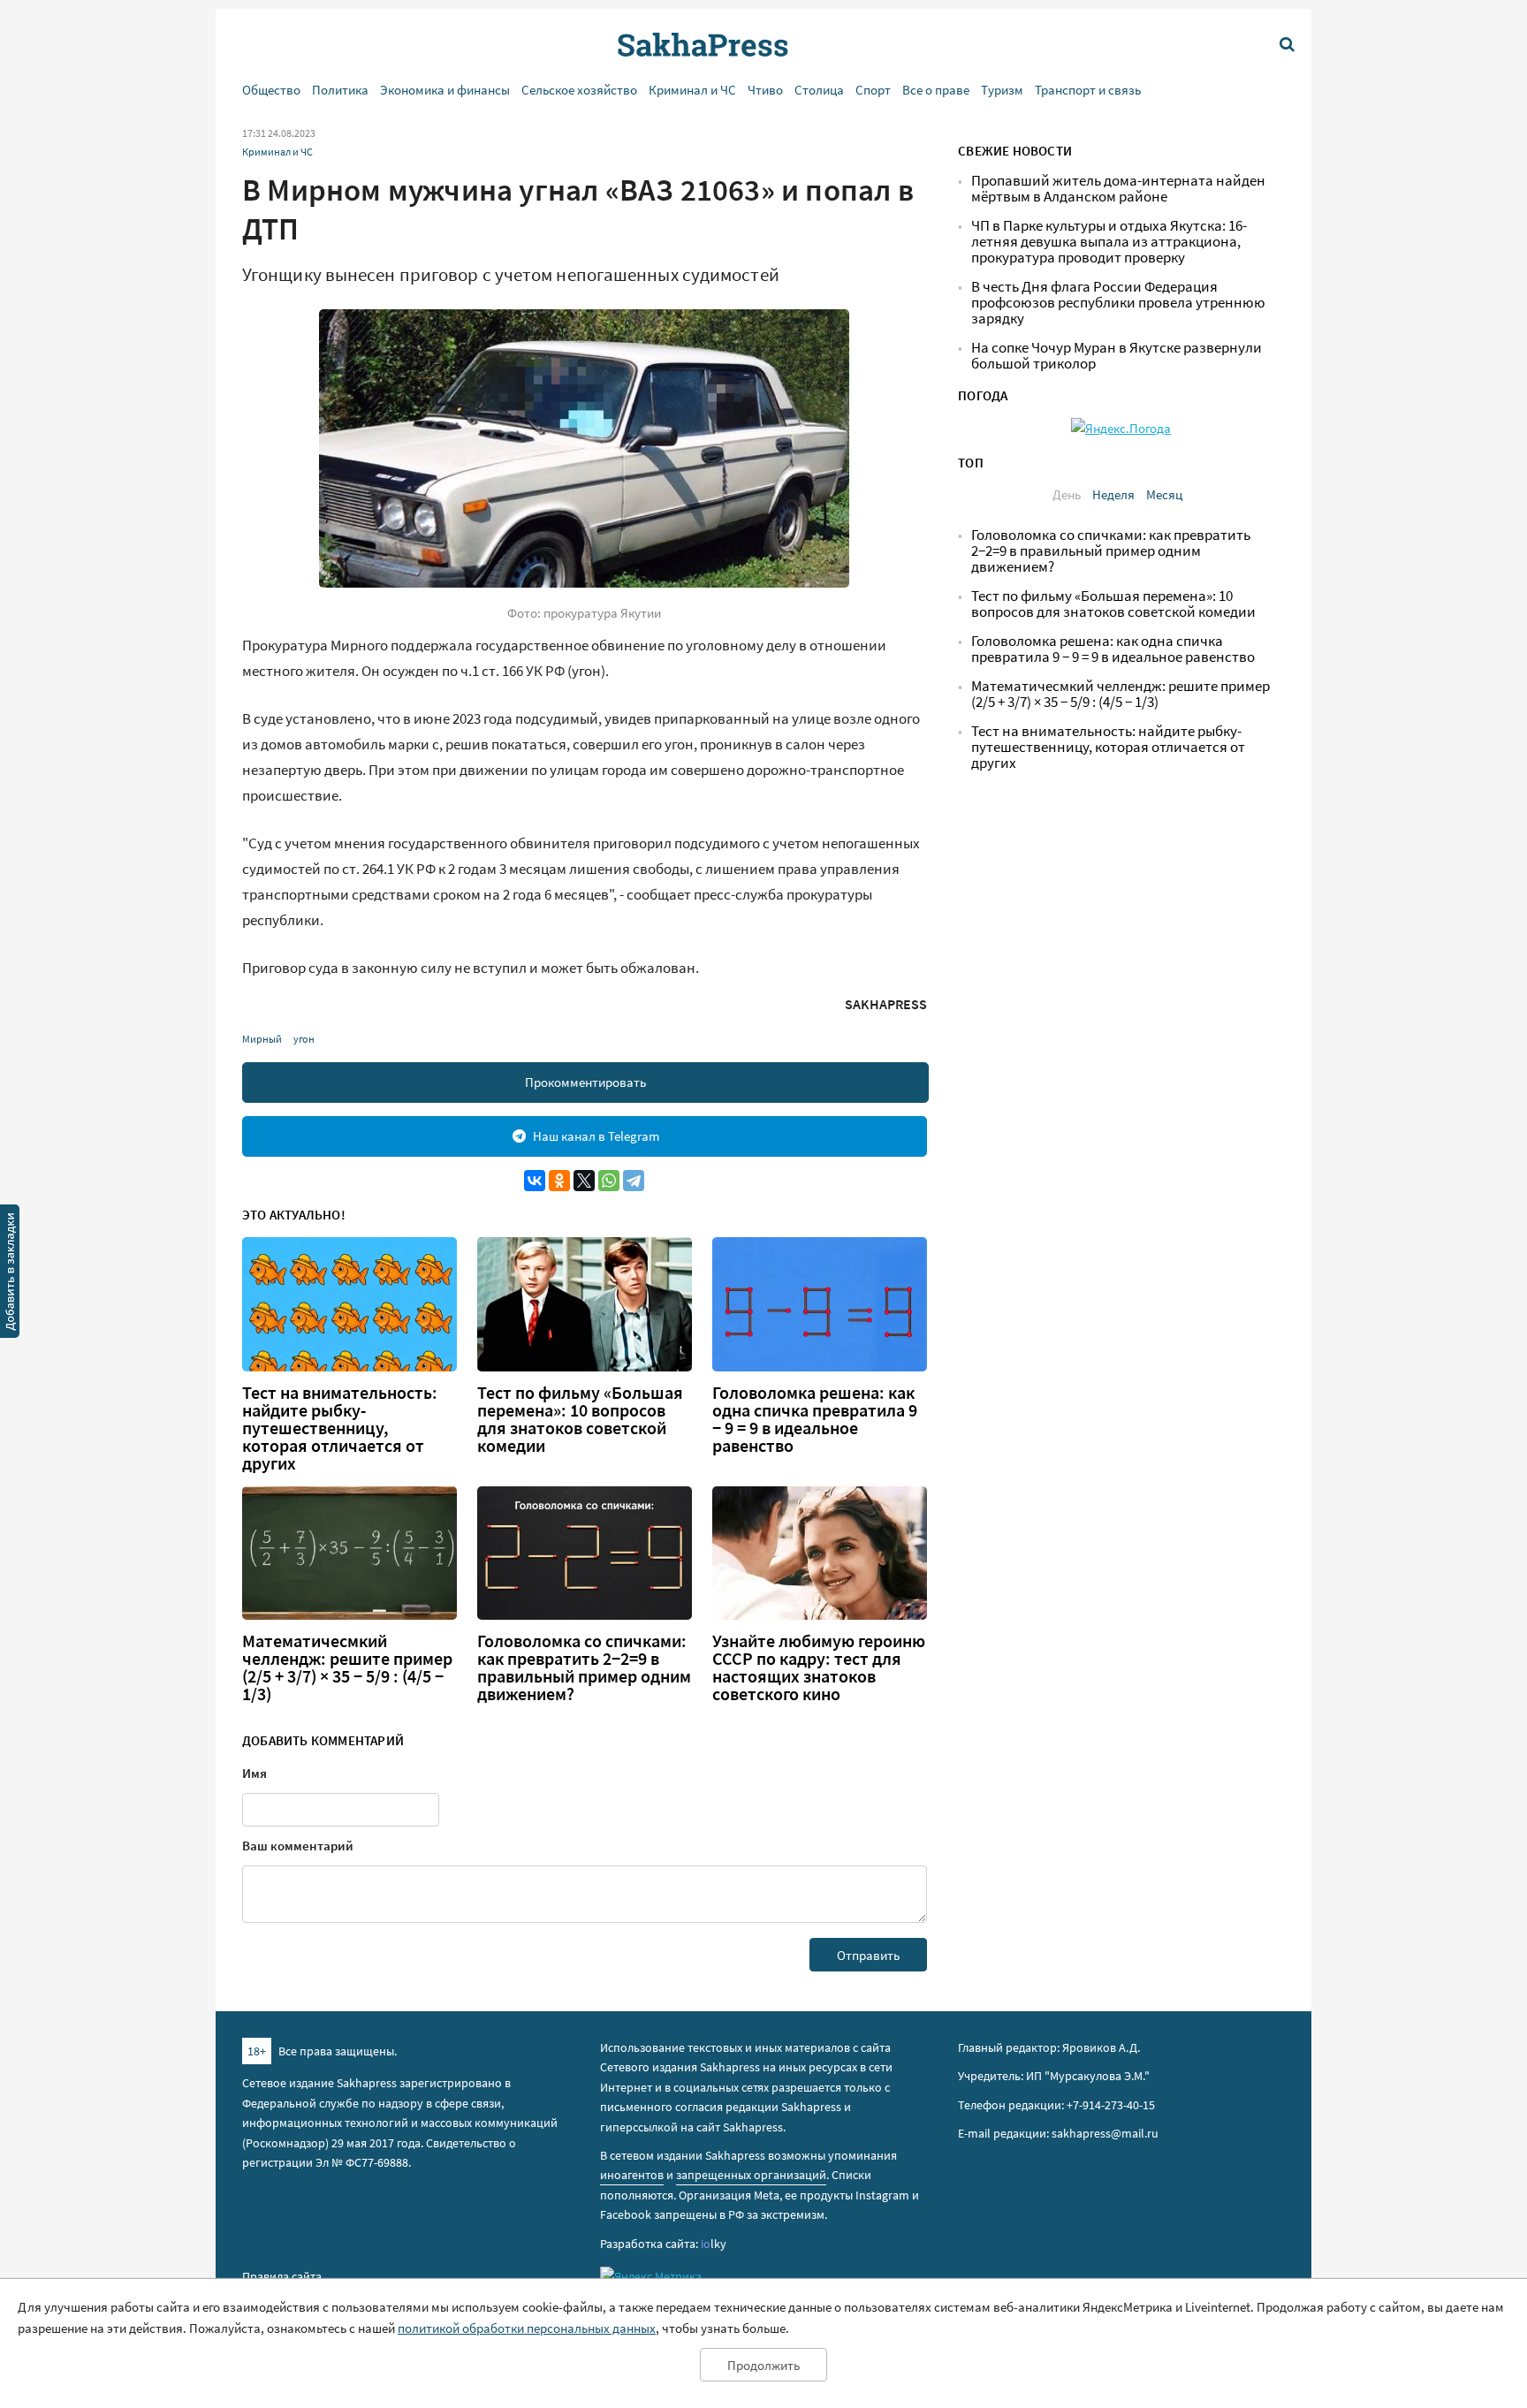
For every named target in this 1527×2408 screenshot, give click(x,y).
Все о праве (936, 90)
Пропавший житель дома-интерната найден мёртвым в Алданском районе (1118, 189)
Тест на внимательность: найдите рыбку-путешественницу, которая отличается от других (340, 1428)
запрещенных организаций (751, 2175)
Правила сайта (282, 2276)
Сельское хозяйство (579, 90)
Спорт (873, 90)
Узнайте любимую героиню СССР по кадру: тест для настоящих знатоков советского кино (819, 1667)
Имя (254, 1773)
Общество (271, 90)
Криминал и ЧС (692, 90)
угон (304, 1039)
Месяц (1164, 494)
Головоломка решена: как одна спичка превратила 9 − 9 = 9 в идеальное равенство (815, 1419)
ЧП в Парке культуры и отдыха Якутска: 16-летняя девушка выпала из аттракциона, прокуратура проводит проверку (1109, 242)
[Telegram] (634, 1181)
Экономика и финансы (445, 90)
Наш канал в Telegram (596, 1136)
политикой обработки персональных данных (527, 2328)
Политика (340, 90)
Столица (819, 90)
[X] (584, 1181)
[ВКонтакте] (535, 1181)
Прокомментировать (585, 1082)
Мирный (262, 1039)
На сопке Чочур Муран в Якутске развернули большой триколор (1117, 356)
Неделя (1113, 494)
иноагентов (632, 2175)
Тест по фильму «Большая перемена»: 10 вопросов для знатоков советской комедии (580, 1419)
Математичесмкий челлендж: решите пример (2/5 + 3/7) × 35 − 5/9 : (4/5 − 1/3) (347, 1667)
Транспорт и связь (1088, 90)
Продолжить (763, 2365)
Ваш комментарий (298, 1846)
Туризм (1002, 90)
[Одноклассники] (559, 1181)
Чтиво (765, 90)
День (1067, 494)
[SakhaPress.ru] (10, 1274)
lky (714, 2244)
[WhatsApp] (609, 1181)
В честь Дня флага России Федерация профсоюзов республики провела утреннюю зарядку (1118, 303)
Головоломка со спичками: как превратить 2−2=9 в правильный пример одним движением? (584, 1667)
